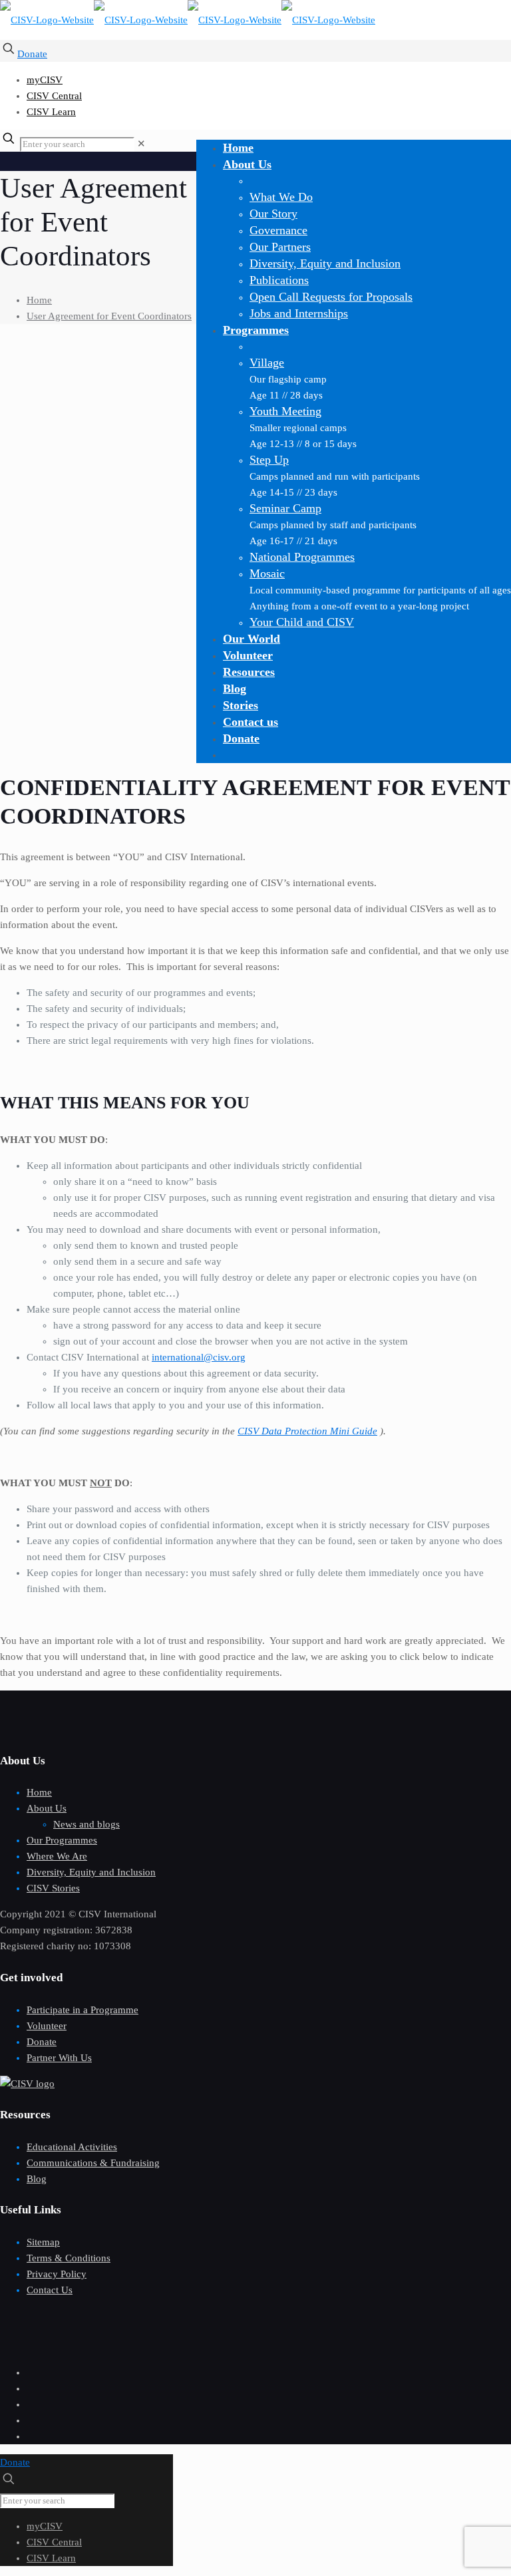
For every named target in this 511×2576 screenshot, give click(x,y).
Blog (37, 2179)
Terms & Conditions (69, 2258)
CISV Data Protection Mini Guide (307, 1431)
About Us (47, 1808)
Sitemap (43, 2242)
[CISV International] (188, 20)
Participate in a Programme (83, 2010)
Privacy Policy (57, 2274)
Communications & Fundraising (93, 2163)
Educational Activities (72, 2147)
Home (39, 300)
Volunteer (47, 2026)
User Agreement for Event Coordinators (109, 316)
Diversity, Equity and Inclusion (91, 1872)
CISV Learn (51, 112)
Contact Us (50, 2290)
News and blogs (86, 1824)
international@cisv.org (199, 1357)
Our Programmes (62, 1840)
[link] (141, 144)
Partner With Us (59, 2058)
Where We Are (57, 1856)
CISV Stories (53, 1888)
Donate (32, 54)
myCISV (45, 80)
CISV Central (54, 96)
